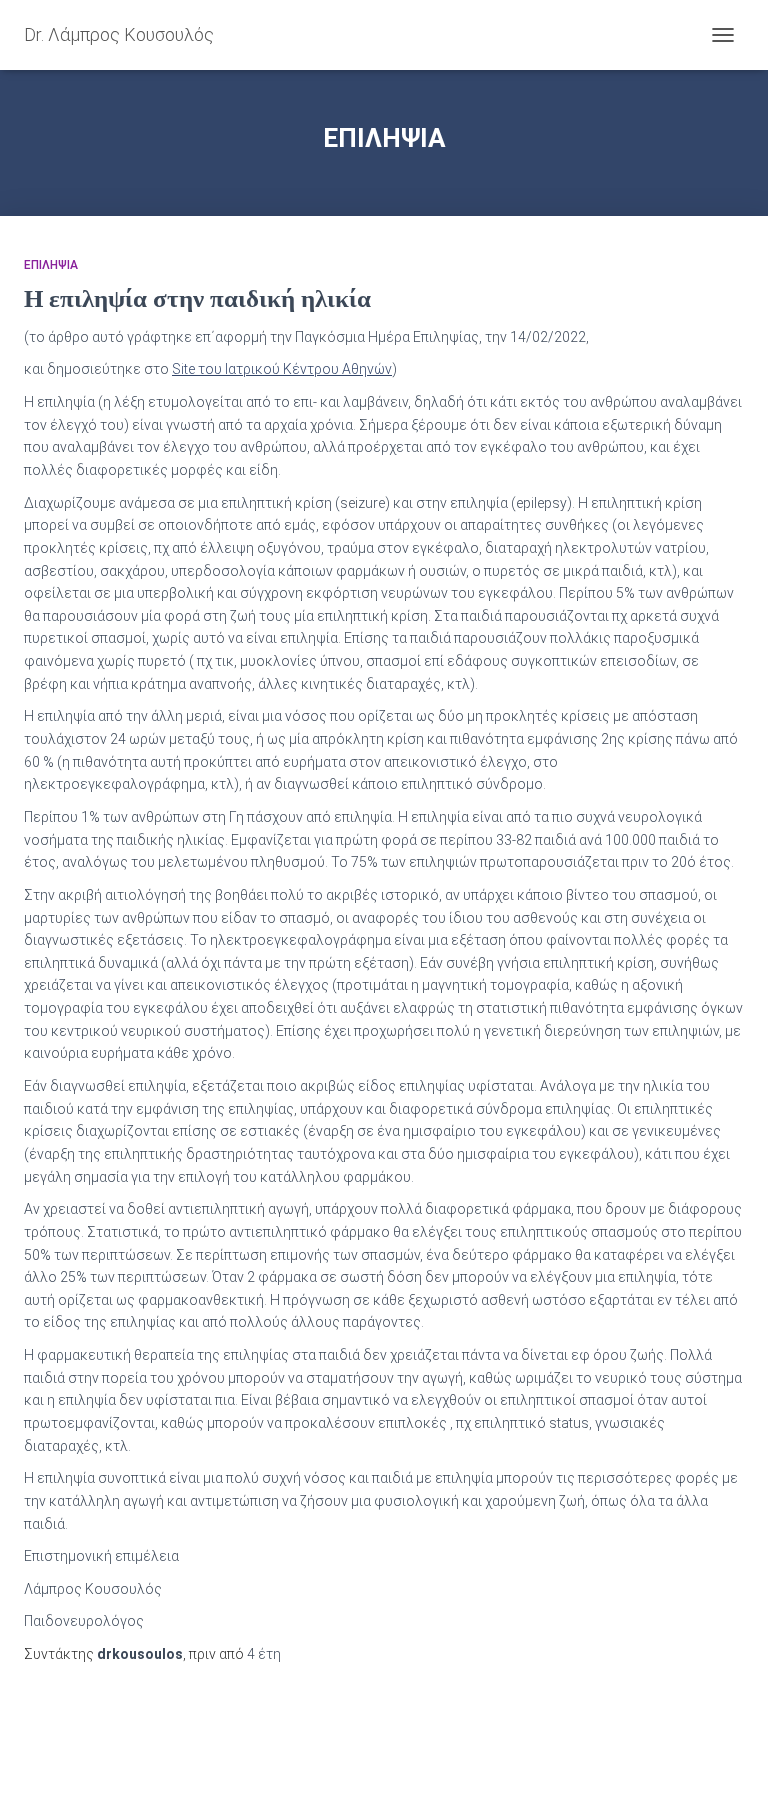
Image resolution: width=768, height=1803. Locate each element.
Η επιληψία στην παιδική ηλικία (197, 298)
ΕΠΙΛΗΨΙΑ (51, 265)
